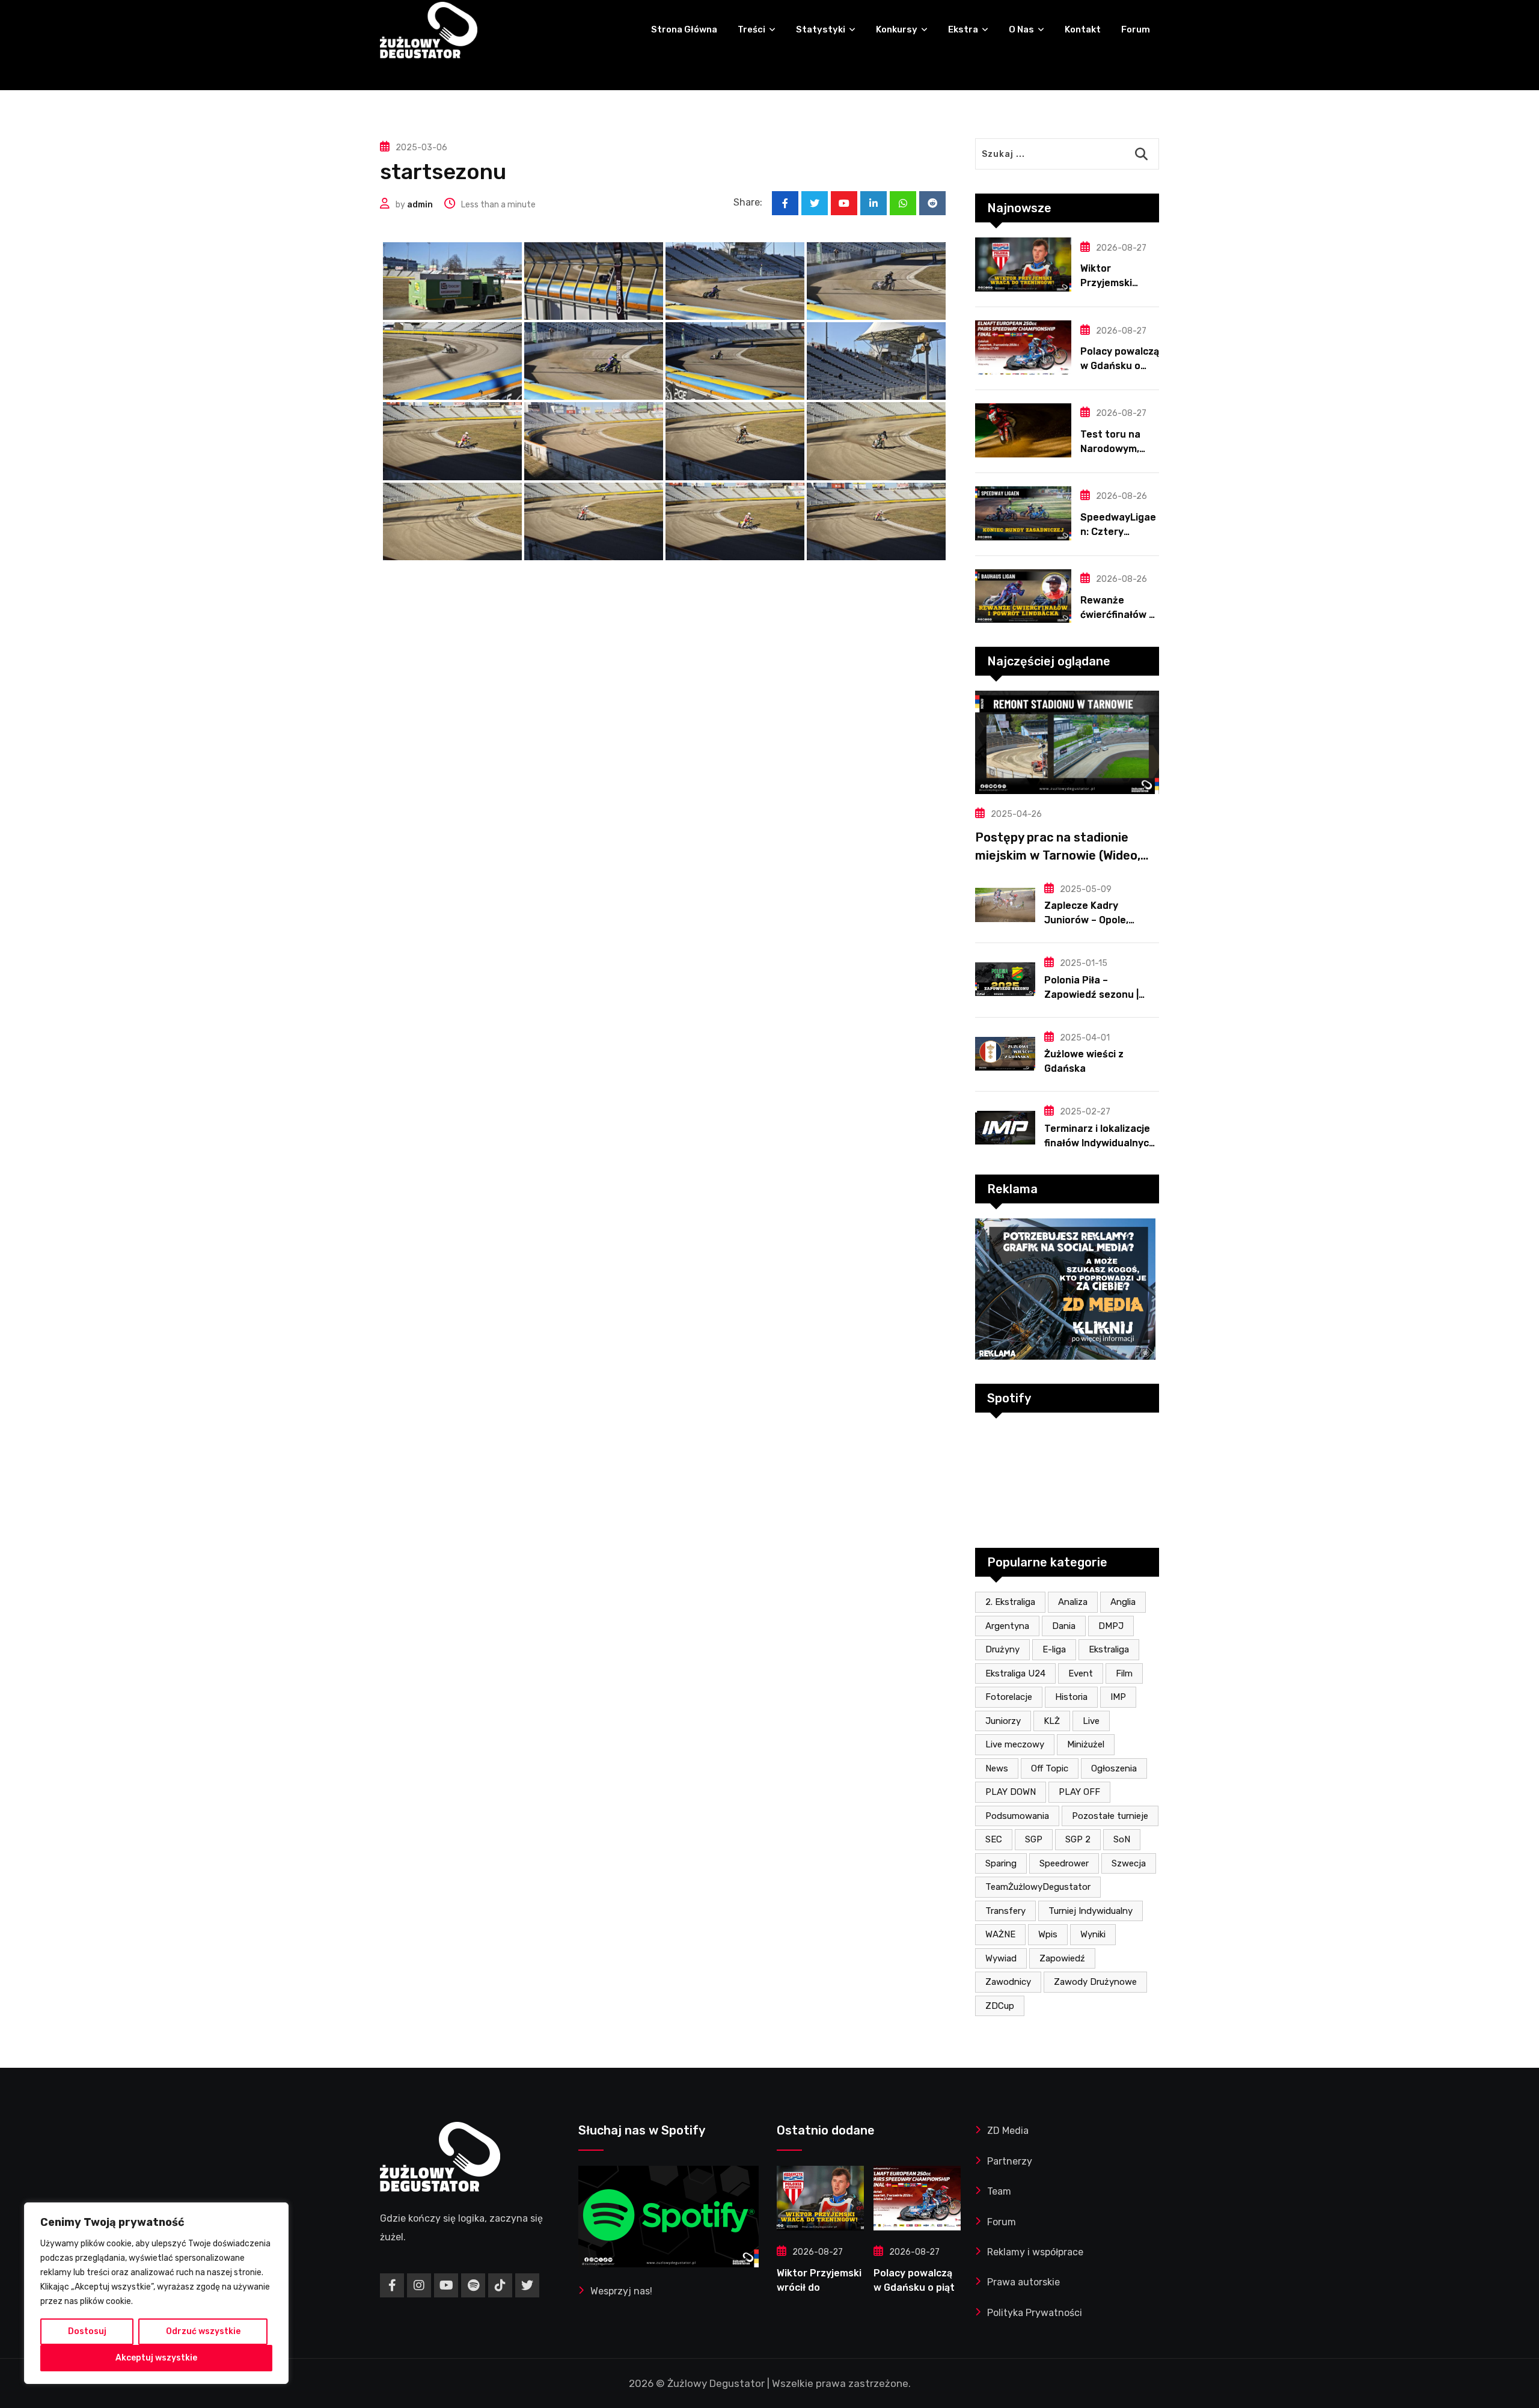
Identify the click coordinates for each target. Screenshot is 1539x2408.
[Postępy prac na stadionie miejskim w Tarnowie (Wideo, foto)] (1067, 742)
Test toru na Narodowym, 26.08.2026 (1110, 449)
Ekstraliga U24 (1015, 1673)
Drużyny (1002, 1649)
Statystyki (821, 29)
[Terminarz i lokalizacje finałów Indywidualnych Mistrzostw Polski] (1005, 1128)
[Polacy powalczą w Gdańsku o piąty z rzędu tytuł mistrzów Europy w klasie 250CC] (1023, 347)
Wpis (1048, 1934)
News (997, 1768)
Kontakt (1083, 29)
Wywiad (1001, 1958)
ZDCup (1000, 2006)
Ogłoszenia (1114, 1768)
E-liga (1054, 1649)
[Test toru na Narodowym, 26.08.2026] (1023, 430)
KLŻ (1052, 1721)
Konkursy (897, 29)
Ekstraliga (1109, 1649)
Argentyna (1007, 1626)
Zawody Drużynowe (1095, 1982)
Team (999, 2191)
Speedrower (1064, 1863)
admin (420, 205)
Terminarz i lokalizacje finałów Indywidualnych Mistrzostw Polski (1100, 1143)
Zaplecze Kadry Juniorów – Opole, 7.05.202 (1086, 920)
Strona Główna (684, 29)
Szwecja (1129, 1863)
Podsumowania (1017, 1816)
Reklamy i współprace (1035, 2252)
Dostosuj (87, 2331)
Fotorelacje (1009, 1697)
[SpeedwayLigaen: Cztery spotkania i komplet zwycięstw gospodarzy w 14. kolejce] (1023, 513)
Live (1091, 1721)
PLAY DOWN (1011, 1792)
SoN (1122, 1839)
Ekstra (963, 29)
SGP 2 (1078, 1839)
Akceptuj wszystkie (156, 2358)
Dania (1064, 1626)
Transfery (1005, 1911)
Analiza (1073, 1602)
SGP (1034, 1839)
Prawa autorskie (1023, 2282)
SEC (994, 1839)
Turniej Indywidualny (1091, 1911)
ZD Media (1008, 2131)
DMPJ (1111, 1626)
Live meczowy (1015, 1744)
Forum (1136, 29)
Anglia (1123, 1602)
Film (1124, 1673)
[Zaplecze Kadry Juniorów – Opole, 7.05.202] (1005, 905)
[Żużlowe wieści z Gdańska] (1005, 1054)
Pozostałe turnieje (1110, 1816)
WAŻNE (1000, 1934)
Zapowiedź (1062, 1958)
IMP (1118, 1697)
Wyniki (1093, 1934)
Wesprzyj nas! (621, 2291)
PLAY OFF (1079, 1792)
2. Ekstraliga (1010, 1602)
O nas (1021, 29)
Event (1081, 1673)
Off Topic (1050, 1768)
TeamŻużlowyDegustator (1038, 1887)
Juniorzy (1003, 1721)
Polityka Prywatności (1035, 2313)
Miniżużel (1086, 1744)
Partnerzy (1010, 2161)
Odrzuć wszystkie (203, 2331)
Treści (751, 29)
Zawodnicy (1008, 1982)
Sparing (1001, 1863)
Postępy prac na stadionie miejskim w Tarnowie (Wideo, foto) (1058, 855)
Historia (1071, 1697)
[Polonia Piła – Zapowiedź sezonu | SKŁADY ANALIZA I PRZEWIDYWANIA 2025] (1005, 979)
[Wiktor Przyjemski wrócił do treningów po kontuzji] (1023, 264)
